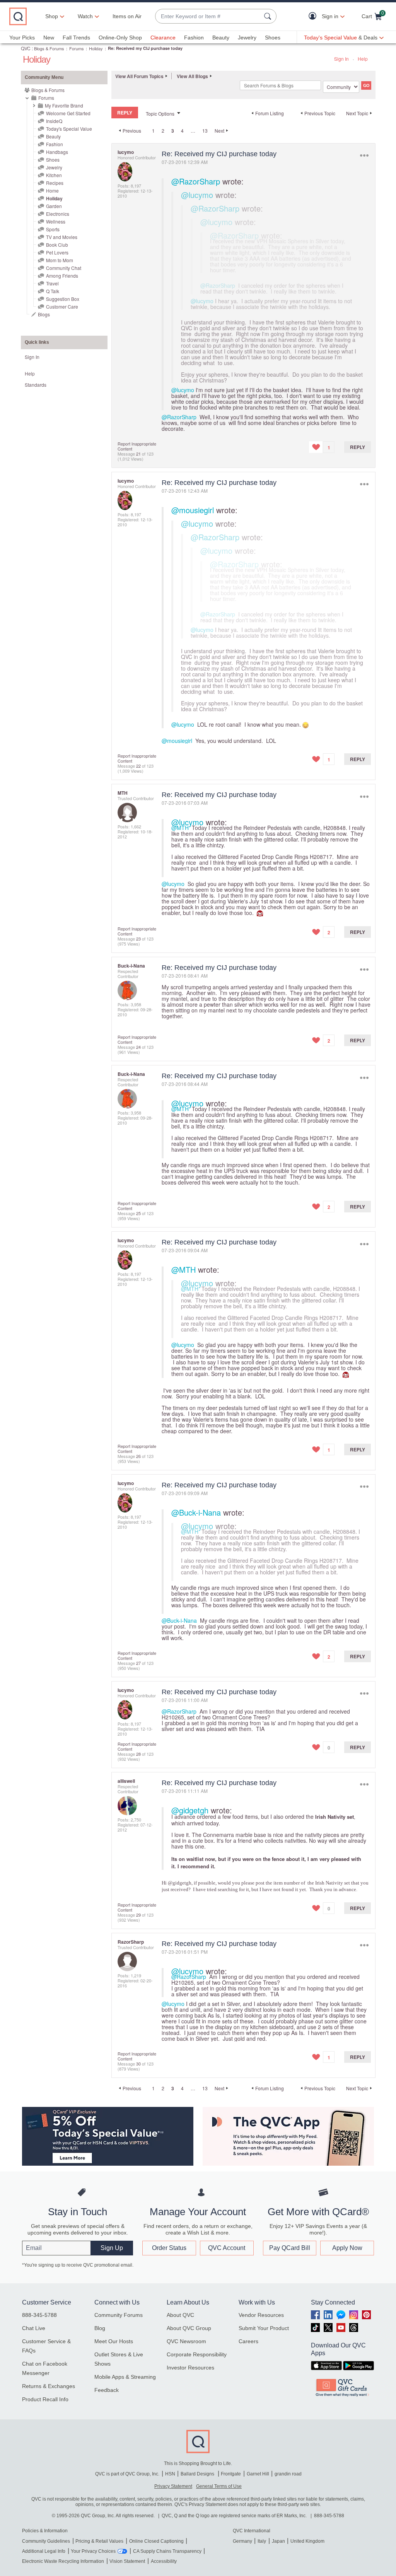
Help (363, 59)
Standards (36, 385)
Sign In (341, 59)
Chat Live (34, 2328)
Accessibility (164, 2561)
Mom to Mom (60, 260)
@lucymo (197, 195)
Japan (278, 2541)
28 (138, 1754)
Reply (358, 447)
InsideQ (54, 121)
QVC (26, 48)
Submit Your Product (264, 2328)
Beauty (221, 38)
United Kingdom (307, 2541)
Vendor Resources (261, 2315)
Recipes (55, 183)
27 (138, 1663)
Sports (53, 229)
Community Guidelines (46, 2541)
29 (138, 1915)
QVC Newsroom (186, 2341)
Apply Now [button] (347, 2248)
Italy (262, 2541)
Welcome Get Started (68, 113)
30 (138, 2064)
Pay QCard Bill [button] (290, 2248)
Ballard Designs (198, 2474)
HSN (170, 2474)
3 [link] (173, 131)
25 (138, 1213)
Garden (54, 206)
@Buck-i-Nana (196, 1512)
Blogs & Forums (49, 48)
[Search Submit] (269, 16)
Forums (77, 48)
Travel (52, 283)
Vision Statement (127, 2561)
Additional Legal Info (44, 2551)
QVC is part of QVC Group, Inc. (127, 2474)
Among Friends (62, 276)
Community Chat (64, 268)
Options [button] (364, 156)
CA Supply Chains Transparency (167, 2551)
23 (138, 939)
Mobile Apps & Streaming (125, 2377)
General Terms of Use (219, 2486)
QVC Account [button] (227, 2248)
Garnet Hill (258, 2474)
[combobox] (208, 16)
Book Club (57, 245)
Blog (100, 2328)
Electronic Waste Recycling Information (63, 2561)
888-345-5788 (39, 2315)
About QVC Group (189, 2328)
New (49, 38)
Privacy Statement (173, 2486)
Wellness (56, 221)
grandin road (288, 2474)
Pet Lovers (57, 252)
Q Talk (53, 291)
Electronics (58, 214)
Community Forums (119, 2315)
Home (52, 190)
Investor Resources (190, 2368)
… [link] (193, 131)
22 (138, 766)
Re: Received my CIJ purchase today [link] (145, 48)
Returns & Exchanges (49, 2386)
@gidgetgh (190, 1810)
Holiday (96, 48)
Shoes (273, 38)
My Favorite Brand (64, 105)
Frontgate (231, 2474)
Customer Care (62, 306)
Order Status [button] (169, 2248)
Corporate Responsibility (197, 2354)
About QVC (180, 2315)
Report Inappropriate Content (137, 446)
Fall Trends (76, 38)
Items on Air (127, 16)
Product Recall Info (45, 2399)
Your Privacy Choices (93, 2551)
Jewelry (247, 38)
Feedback (107, 2390)
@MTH (180, 828)
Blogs (44, 314)
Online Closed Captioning (156, 2541)
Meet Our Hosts (114, 2341)
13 (205, 131)
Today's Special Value (69, 129)
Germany (242, 2541)
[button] (314, 16)
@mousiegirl (193, 510)
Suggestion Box (63, 299)
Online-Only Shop (120, 38)
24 (138, 1047)
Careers (248, 2341)
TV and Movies (62, 237)
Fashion (194, 38)
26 (138, 1456)
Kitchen (54, 175)
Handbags (57, 152)
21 (138, 454)
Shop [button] (52, 16)
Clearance (163, 38)
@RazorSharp (196, 181)
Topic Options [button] (160, 114)
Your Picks (22, 38)
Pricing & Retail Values (99, 2541)
